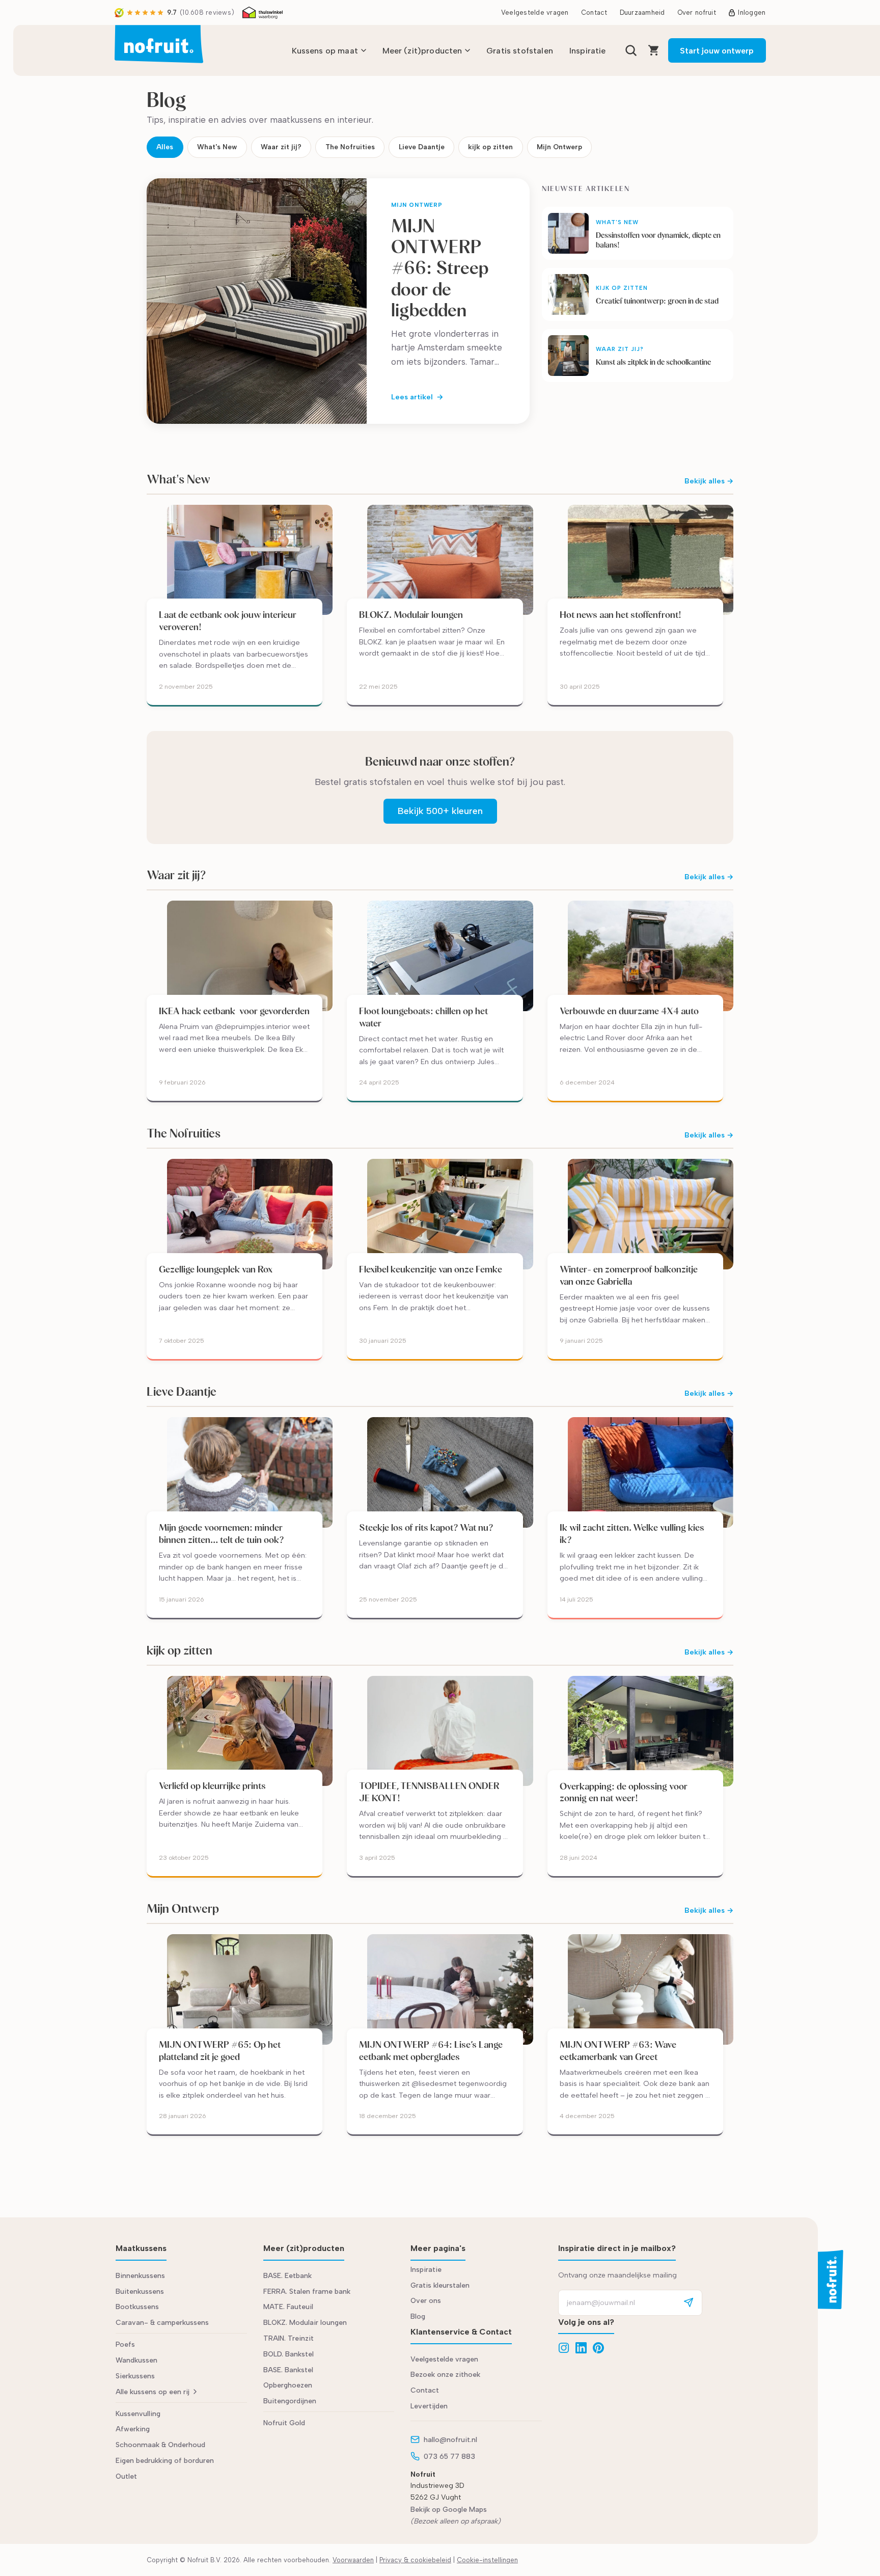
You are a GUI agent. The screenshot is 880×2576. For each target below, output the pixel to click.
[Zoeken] (631, 50)
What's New (217, 147)
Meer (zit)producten (422, 51)
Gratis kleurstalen (440, 2285)
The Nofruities (350, 147)
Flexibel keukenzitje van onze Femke (432, 1269)
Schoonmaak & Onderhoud (160, 2445)
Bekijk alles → (709, 481)
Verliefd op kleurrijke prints (212, 1786)
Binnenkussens (140, 2276)
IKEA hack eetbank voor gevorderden (234, 1011)
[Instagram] (564, 2348)
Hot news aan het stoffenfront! (621, 615)
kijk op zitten (490, 147)
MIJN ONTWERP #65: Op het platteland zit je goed (220, 2051)
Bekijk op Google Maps (449, 2510)
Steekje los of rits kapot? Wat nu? (426, 1527)
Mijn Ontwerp (559, 147)
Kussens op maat (325, 51)
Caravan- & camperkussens (162, 2323)
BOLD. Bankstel (288, 2354)
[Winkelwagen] (654, 50)
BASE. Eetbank (287, 2276)
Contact (594, 12)
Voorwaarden (353, 2560)
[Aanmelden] (689, 2303)
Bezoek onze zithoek (445, 2375)
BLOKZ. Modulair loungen (411, 615)
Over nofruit (697, 12)
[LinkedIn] (581, 2348)
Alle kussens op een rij (153, 2392)
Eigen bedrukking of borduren (165, 2461)
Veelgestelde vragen (535, 12)
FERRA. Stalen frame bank (307, 2292)
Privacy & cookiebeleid (415, 2560)
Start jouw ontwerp (717, 51)
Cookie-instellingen (487, 2560)
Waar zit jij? (281, 147)
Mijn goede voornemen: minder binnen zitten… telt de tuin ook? (222, 1534)
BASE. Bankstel (288, 2370)
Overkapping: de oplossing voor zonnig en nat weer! (624, 1792)
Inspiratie (588, 51)
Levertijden (429, 2406)
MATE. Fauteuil (288, 2307)
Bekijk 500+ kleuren (440, 811)
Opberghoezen (288, 2385)
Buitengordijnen (290, 2401)
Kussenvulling (138, 2414)
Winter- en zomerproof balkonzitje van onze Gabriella (629, 1275)
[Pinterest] (598, 2348)
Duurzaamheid (642, 12)
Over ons (426, 2301)
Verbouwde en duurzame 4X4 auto (629, 1011)
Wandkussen (136, 2360)
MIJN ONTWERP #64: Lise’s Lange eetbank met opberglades (431, 2051)
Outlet (126, 2476)
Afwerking (133, 2429)
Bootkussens (137, 2307)
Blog (418, 2316)
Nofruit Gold (284, 2423)
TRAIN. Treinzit (288, 2338)
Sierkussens (135, 2376)
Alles (165, 147)
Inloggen (752, 12)
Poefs (125, 2344)
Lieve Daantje (422, 147)
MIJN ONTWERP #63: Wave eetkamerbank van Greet (618, 2051)
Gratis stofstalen (520, 51)
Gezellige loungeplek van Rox (216, 1269)
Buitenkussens (140, 2292)
